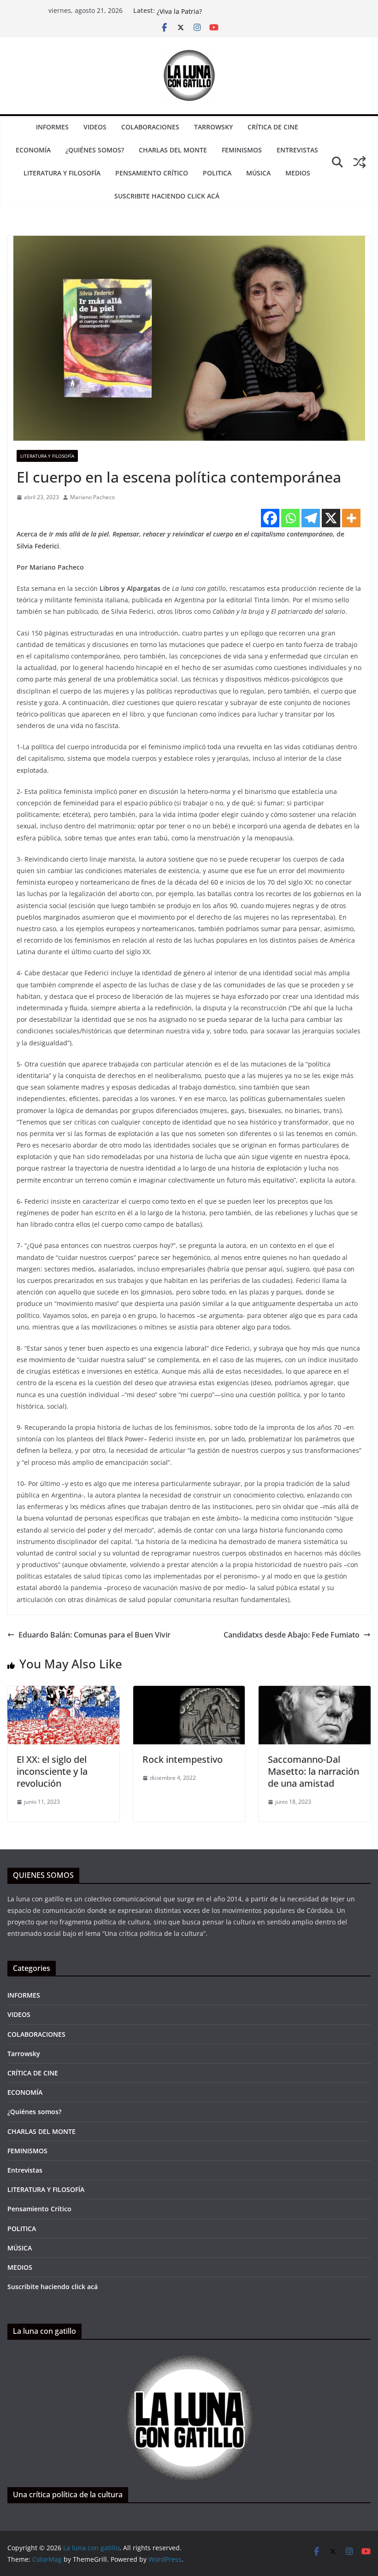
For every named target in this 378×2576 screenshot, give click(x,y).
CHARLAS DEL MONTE (173, 150)
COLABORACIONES (150, 127)
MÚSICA (258, 173)
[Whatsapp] (290, 518)
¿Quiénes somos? (95, 150)
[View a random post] (360, 162)
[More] (351, 518)
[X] (331, 518)
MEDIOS (298, 173)
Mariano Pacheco (92, 497)
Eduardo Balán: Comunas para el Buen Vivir (94, 1635)
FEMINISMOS (242, 150)
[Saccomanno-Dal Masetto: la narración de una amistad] (315, 1692)
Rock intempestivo (183, 1759)
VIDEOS (95, 127)
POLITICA (217, 173)
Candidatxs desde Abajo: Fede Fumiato (292, 1635)
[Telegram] (311, 518)
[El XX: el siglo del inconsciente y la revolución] (63, 1692)
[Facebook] (270, 518)
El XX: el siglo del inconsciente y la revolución (52, 1771)
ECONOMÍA (33, 150)
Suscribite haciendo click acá (167, 196)
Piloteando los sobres (190, 10)
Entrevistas (297, 150)
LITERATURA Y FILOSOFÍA (62, 173)
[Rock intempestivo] (189, 1692)
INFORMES (52, 127)
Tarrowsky (213, 127)
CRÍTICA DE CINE (273, 127)
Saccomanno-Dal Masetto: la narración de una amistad (313, 1771)
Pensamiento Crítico (152, 173)
